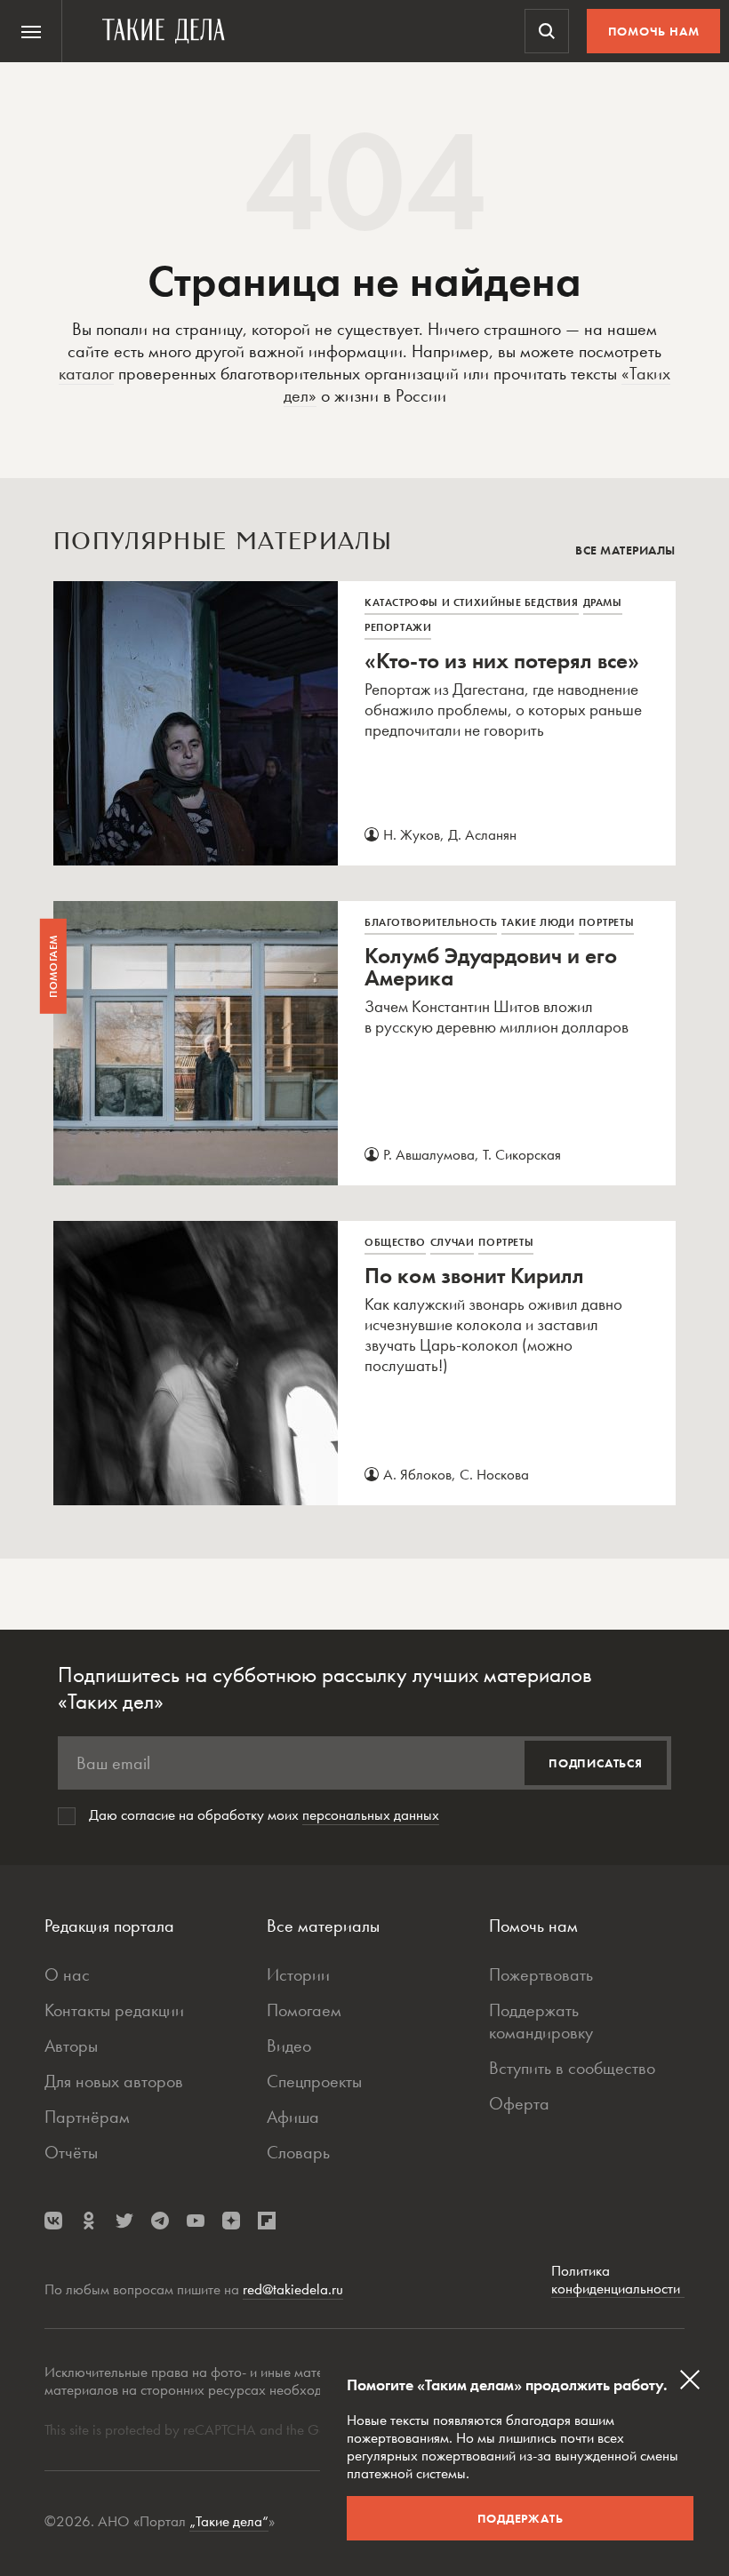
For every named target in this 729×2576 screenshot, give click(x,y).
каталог (86, 373)
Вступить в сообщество (572, 2068)
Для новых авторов (114, 2081)
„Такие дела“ (229, 2521)
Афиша (293, 2117)
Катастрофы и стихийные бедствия (472, 602)
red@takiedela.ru (293, 2289)
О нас (67, 1974)
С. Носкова (494, 1474)
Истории (298, 1974)
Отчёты (71, 2152)
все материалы (625, 550)
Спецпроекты (314, 2081)
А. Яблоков (417, 1474)
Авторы (71, 2046)
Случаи (453, 1242)
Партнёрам (87, 2117)
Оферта (519, 2103)
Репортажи (398, 627)
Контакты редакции (114, 2010)
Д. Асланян (482, 834)
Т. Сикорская (522, 1154)
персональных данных (371, 1814)
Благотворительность (431, 922)
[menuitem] (31, 31)
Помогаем (304, 2010)
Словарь (298, 2152)
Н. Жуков (412, 834)
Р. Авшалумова (429, 1154)
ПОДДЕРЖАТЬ (521, 2518)
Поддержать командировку (541, 2021)
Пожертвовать (541, 1974)
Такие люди (538, 922)
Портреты (606, 922)
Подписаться (596, 1763)
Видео (289, 2046)
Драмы (603, 602)
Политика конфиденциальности (618, 2280)
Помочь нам (654, 31)
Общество (395, 1242)
